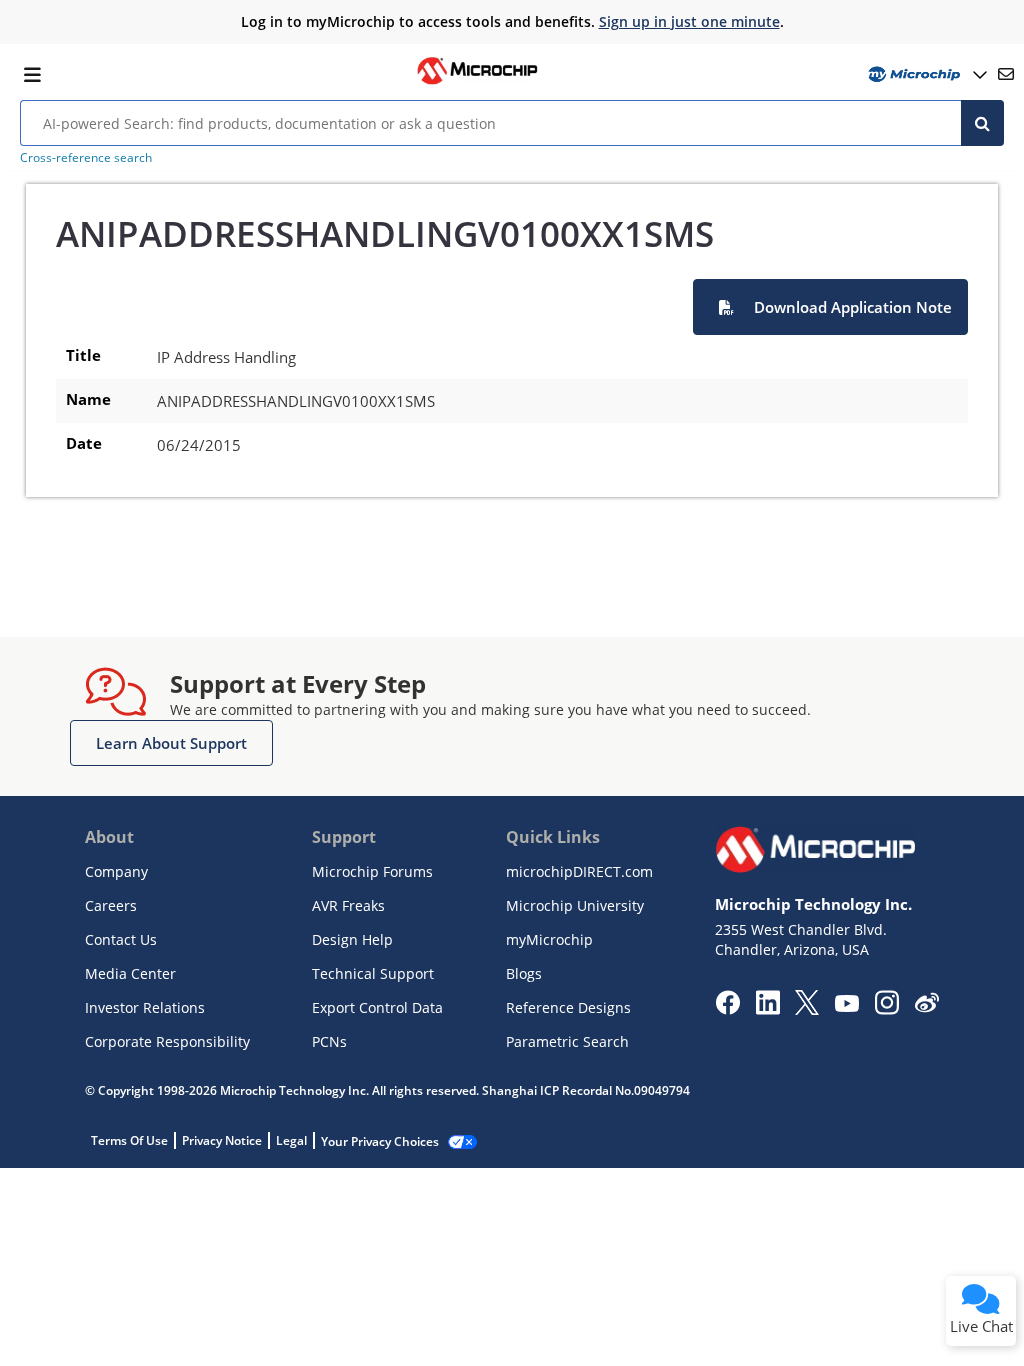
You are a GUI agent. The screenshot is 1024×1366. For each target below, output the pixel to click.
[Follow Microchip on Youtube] (846, 1006)
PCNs (329, 1041)
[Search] (982, 123)
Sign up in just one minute (689, 21)
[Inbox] (1006, 74)
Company (116, 871)
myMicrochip (549, 939)
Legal (291, 1140)
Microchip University (575, 905)
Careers (111, 905)
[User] (925, 74)
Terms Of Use (129, 1140)
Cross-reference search (86, 157)
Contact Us (121, 939)
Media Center (130, 973)
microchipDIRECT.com (579, 871)
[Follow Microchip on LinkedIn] (767, 1009)
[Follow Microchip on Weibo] (926, 1007)
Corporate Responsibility (167, 1041)
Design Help (352, 939)
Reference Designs (568, 1007)
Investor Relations (145, 1007)
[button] (830, 307)
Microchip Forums (372, 871)
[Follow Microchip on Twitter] (807, 1009)
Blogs (524, 973)
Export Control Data (377, 1007)
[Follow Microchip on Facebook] (727, 1009)
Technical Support (373, 973)
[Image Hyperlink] (477, 82)
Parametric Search (567, 1041)
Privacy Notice (222, 1140)
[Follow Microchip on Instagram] (886, 1009)
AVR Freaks (348, 905)
